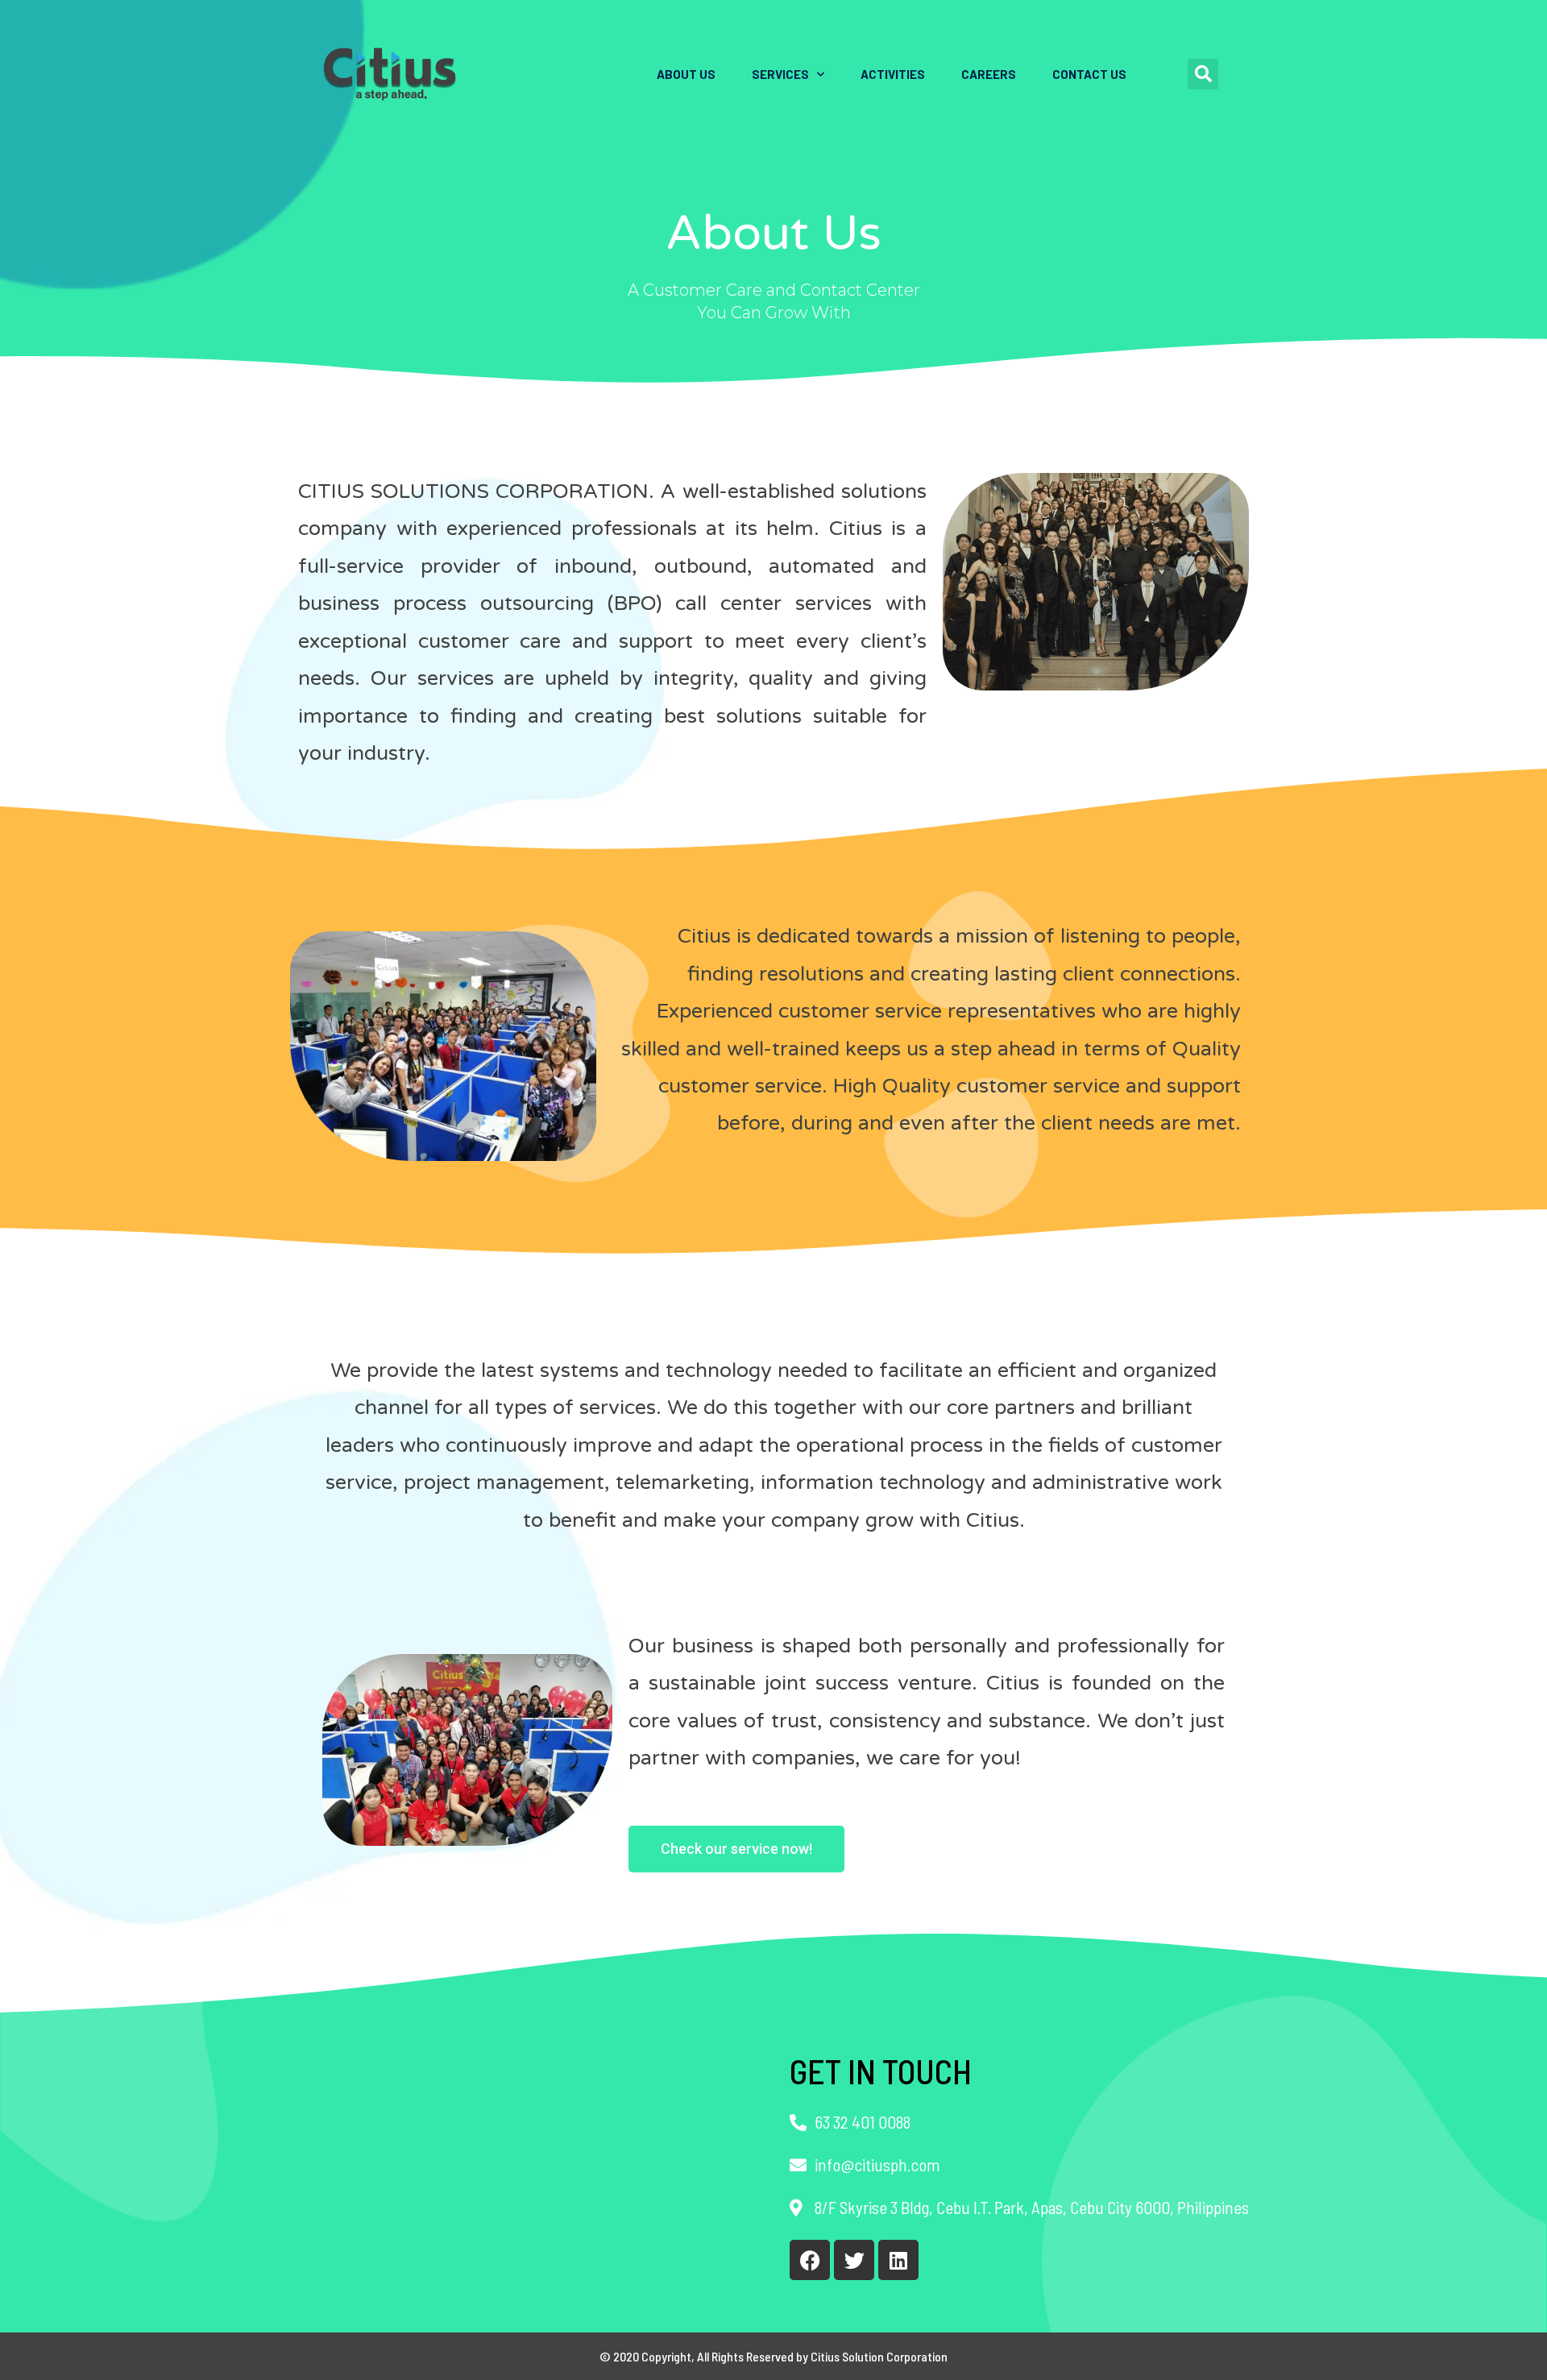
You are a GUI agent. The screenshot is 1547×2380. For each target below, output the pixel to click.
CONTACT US (1089, 74)
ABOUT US (686, 74)
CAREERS (989, 74)
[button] (1203, 74)
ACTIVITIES (893, 74)
